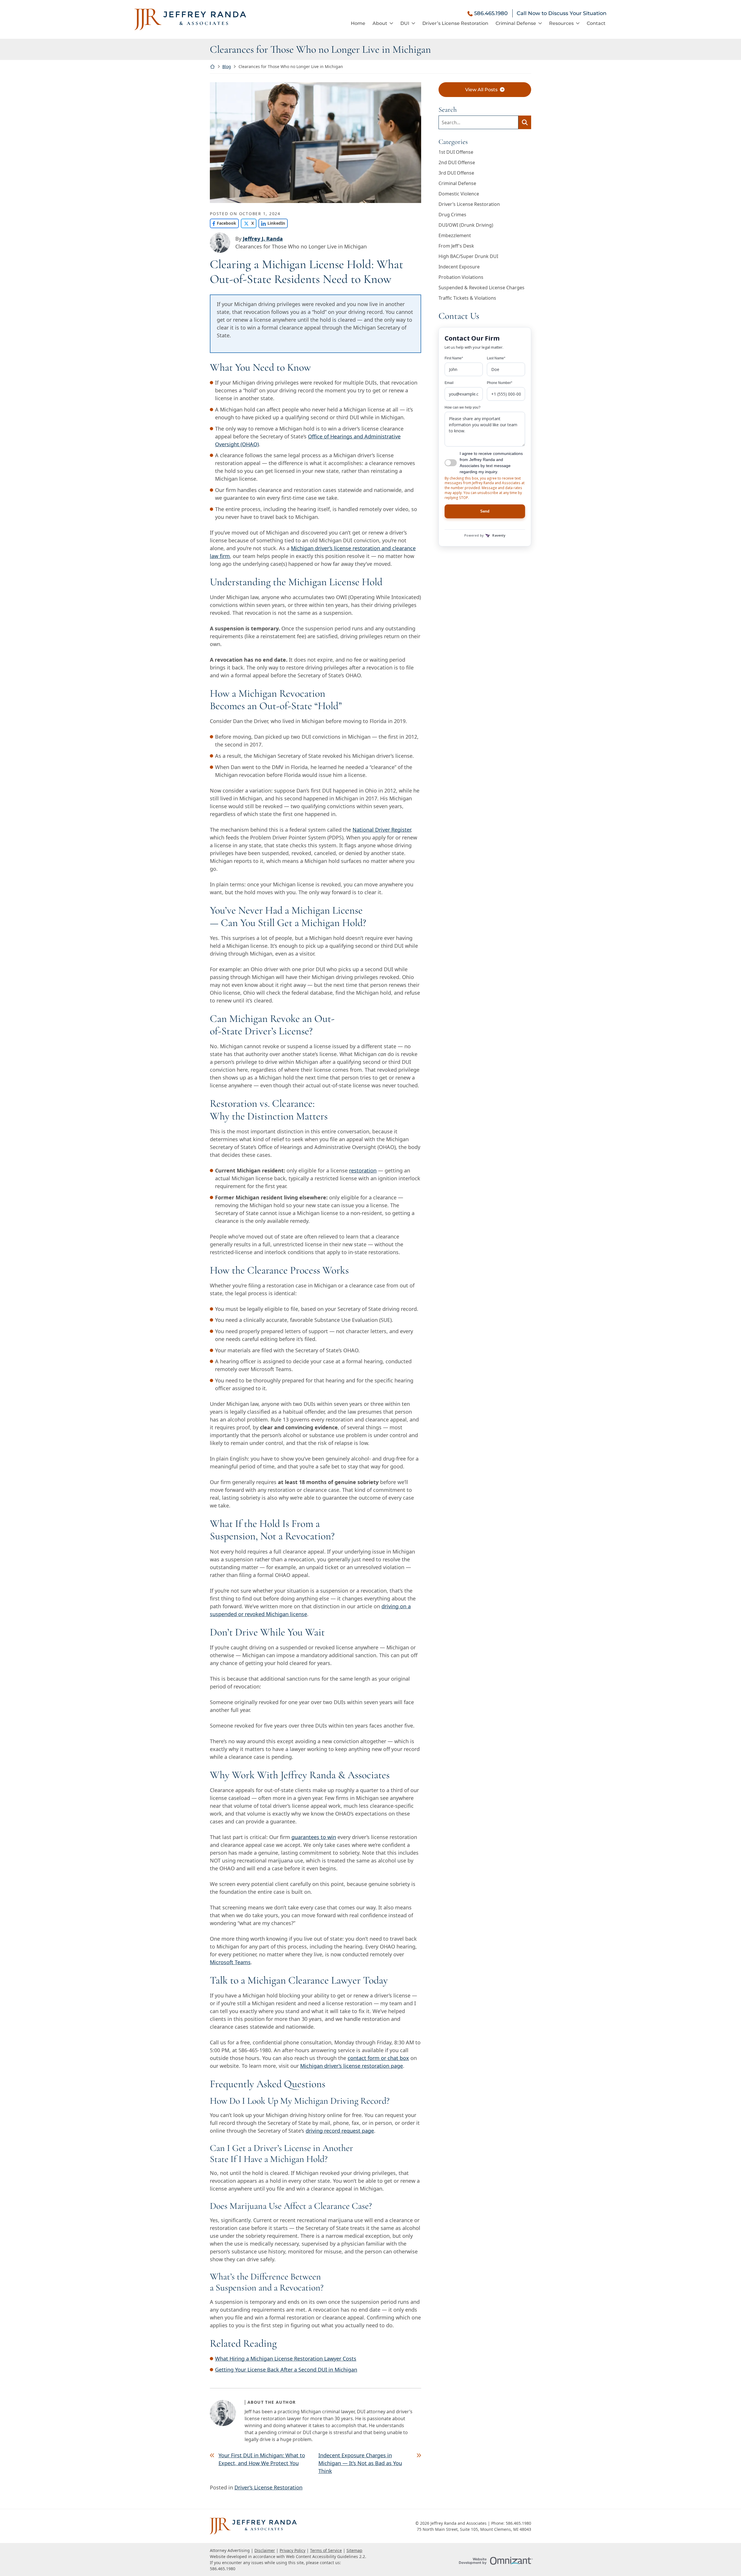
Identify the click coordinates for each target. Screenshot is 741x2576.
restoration (363, 1170)
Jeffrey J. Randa (263, 239)
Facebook (223, 223)
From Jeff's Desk (456, 246)
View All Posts (481, 90)
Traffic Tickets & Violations (467, 298)
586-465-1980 (255, 2050)
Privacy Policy (292, 2550)
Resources (561, 23)
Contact (596, 23)
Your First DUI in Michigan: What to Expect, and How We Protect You (262, 2459)
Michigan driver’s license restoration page (352, 2066)
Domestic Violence (459, 194)
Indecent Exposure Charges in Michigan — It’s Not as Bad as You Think (360, 2463)
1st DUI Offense (456, 152)
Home (358, 23)
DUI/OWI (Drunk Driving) (466, 225)
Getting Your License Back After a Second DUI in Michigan (286, 2370)
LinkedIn (272, 223)
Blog (227, 66)
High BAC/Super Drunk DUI (468, 256)
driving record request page (340, 2131)
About (380, 23)
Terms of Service (326, 2550)
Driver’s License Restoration (455, 23)
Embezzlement (455, 235)
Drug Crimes (452, 215)
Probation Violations (461, 277)
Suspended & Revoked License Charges (482, 288)
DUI (405, 23)
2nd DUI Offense (457, 162)
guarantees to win (314, 1837)
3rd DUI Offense (456, 173)
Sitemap (354, 2550)
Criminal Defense (516, 23)
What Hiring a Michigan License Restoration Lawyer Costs (286, 2359)
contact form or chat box (378, 2058)
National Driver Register (382, 830)
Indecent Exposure (459, 267)
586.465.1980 (491, 13)
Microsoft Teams (230, 1962)
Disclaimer (265, 2550)
